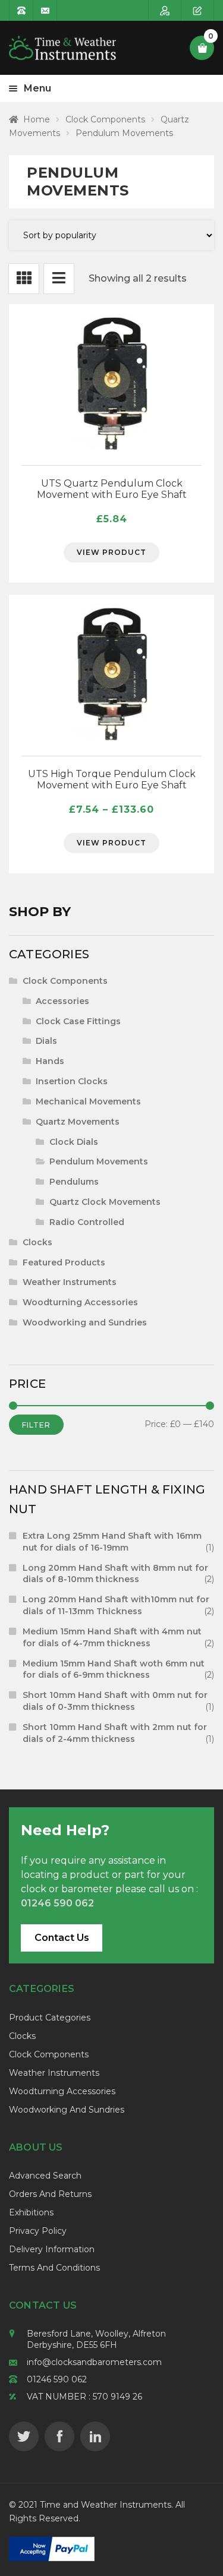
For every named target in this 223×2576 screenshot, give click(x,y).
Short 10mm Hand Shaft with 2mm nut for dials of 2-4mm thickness (115, 1733)
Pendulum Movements (99, 1161)
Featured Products (64, 1262)
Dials (46, 1041)
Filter (36, 1425)
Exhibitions (31, 2212)
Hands (50, 1061)
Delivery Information (52, 2249)
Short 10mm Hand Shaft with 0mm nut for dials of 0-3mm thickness (115, 1701)
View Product (111, 552)
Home (37, 119)
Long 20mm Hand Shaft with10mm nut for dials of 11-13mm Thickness (116, 1605)
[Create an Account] (198, 10)
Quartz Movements (78, 1122)
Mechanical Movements (88, 1101)
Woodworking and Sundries (85, 1322)
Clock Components (105, 119)
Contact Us (62, 1938)
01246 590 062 (57, 2379)
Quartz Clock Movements (105, 1202)
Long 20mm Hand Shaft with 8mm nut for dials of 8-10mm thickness (115, 1574)
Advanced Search (45, 2176)
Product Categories (50, 2018)
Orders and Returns (50, 2194)
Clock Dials (74, 1142)
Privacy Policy (38, 2231)
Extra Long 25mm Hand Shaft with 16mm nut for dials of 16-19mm (112, 1542)
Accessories (62, 1001)
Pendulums (74, 1182)
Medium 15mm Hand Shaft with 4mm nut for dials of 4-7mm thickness (112, 1637)
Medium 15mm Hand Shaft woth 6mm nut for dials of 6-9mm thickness (114, 1669)
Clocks (37, 1242)
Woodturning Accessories (80, 1302)
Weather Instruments (70, 1282)
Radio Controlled (87, 1222)
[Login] (165, 10)
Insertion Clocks (72, 1081)
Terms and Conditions (54, 2268)
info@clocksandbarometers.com (94, 2362)
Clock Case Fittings (78, 1021)
